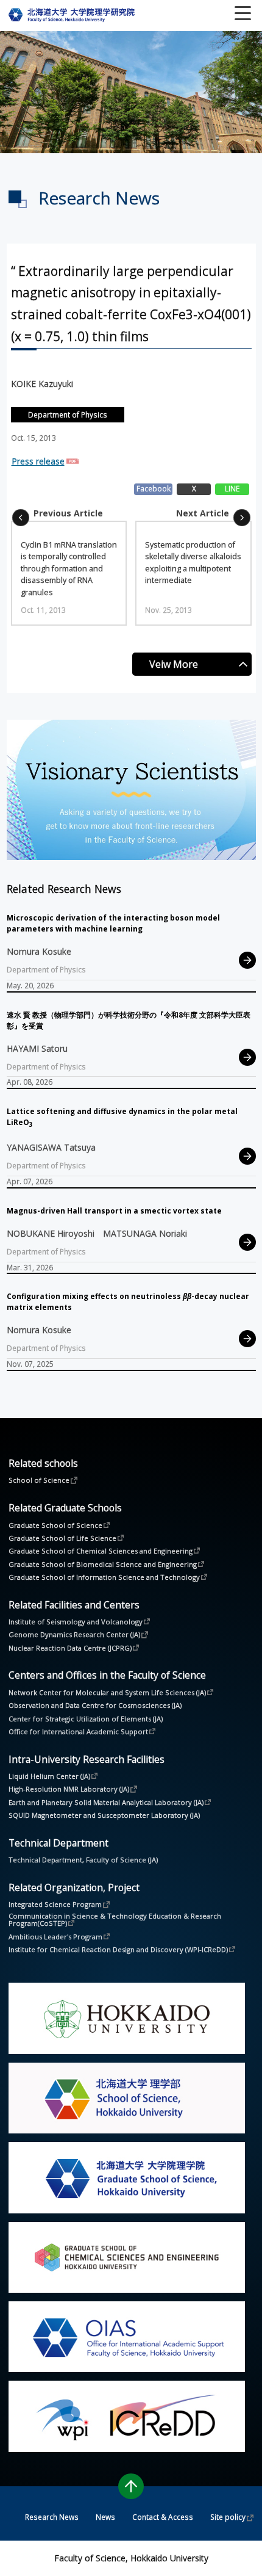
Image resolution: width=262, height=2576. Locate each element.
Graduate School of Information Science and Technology (104, 1577)
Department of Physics (68, 414)
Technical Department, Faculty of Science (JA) (83, 1860)
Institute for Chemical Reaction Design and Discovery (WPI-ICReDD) (118, 1949)
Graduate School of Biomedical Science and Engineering (103, 1564)
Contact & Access (163, 2517)
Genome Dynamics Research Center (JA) (74, 1634)
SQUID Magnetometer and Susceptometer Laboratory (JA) (104, 1815)
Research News (52, 2517)
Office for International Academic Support (78, 1731)
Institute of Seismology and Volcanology (76, 1621)
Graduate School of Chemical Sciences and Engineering (101, 1550)
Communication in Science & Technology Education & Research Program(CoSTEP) (116, 1920)
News (105, 2517)
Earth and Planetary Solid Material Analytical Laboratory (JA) (106, 1802)
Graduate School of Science (55, 1525)
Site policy (228, 2517)
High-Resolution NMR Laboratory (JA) (69, 1789)
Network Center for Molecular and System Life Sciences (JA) (107, 1692)
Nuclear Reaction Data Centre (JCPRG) (70, 1648)
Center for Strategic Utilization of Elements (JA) (86, 1719)
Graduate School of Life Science (62, 1538)
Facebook (154, 488)
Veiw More (174, 664)
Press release (38, 461)
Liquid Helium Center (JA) (49, 1776)
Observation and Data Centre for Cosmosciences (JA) (95, 1705)
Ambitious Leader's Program (55, 1936)
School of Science (39, 1480)
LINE (232, 488)
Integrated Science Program (55, 1904)
